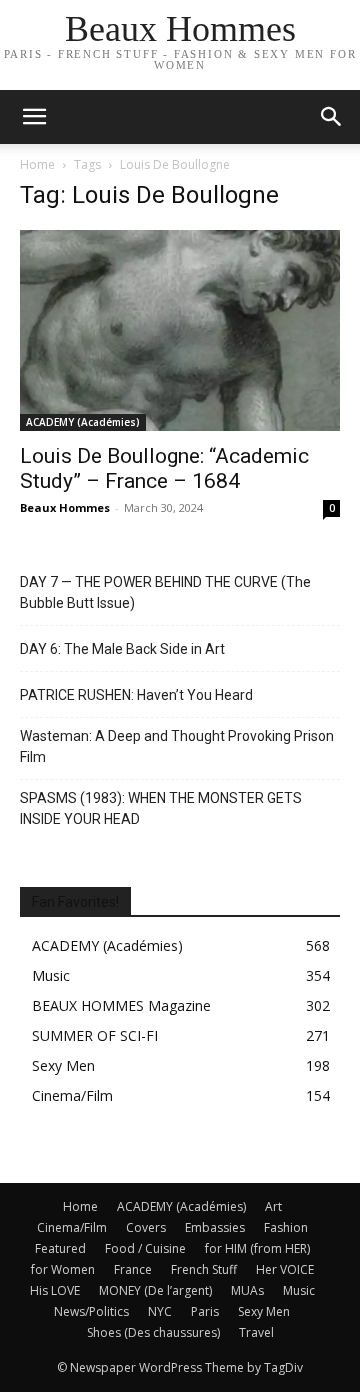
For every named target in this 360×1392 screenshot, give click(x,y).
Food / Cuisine (145, 1248)
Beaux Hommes (65, 507)
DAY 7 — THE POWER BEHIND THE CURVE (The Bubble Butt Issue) (165, 592)
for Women (63, 1269)
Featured (60, 1248)
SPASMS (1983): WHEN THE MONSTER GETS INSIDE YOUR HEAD (161, 808)
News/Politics (91, 1311)
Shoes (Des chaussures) (153, 1332)
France (133, 1269)
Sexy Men (264, 1311)
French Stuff (204, 1269)
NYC (160, 1311)
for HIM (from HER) (257, 1248)
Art (273, 1206)
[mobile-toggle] (34, 117)
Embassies (215, 1227)
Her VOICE (285, 1269)
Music (299, 1290)
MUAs (247, 1290)
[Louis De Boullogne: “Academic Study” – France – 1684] (180, 330)
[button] (332, 117)
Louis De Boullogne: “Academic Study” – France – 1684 (164, 468)
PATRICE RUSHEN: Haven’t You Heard (136, 695)
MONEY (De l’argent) (155, 1290)
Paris (205, 1311)
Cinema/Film (72, 1227)
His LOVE (55, 1290)
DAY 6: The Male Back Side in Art (122, 649)
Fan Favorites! (75, 902)
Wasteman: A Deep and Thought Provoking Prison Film (177, 746)
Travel (256, 1332)
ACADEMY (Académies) (83, 422)
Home (37, 164)
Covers (146, 1227)
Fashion (286, 1227)
